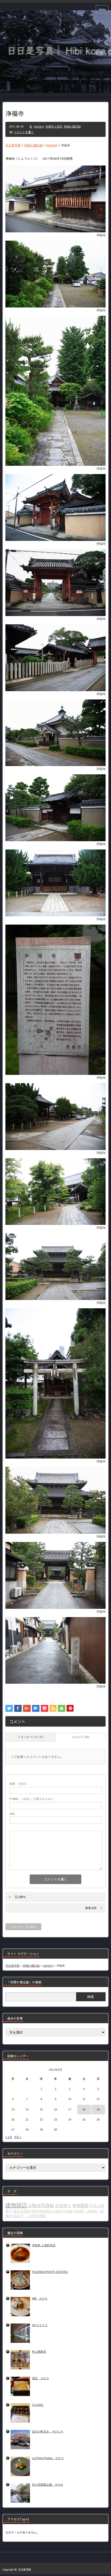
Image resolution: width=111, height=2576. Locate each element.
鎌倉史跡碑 (22, 2211)
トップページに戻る (23, 1927)
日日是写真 (25, 2570)
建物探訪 (16, 2205)
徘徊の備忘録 (72, 127)
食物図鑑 (81, 2206)
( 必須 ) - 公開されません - (32, 1799)
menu (102, 9)
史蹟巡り (63, 2206)
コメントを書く (24, 132)
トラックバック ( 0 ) (31, 1737)
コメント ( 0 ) (81, 1737)
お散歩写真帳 (63, 2211)
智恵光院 (91, 1908)
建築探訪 (45, 2211)
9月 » (18, 2137)
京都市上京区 (54, 127)
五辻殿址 (20, 1897)
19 (98, 2109)
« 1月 (9, 2137)
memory (39, 127)
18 (84, 2109)
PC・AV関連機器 (33, 2216)
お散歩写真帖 (41, 2205)
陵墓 (16, 2216)
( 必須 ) (18, 1784)
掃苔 (34, 2211)
